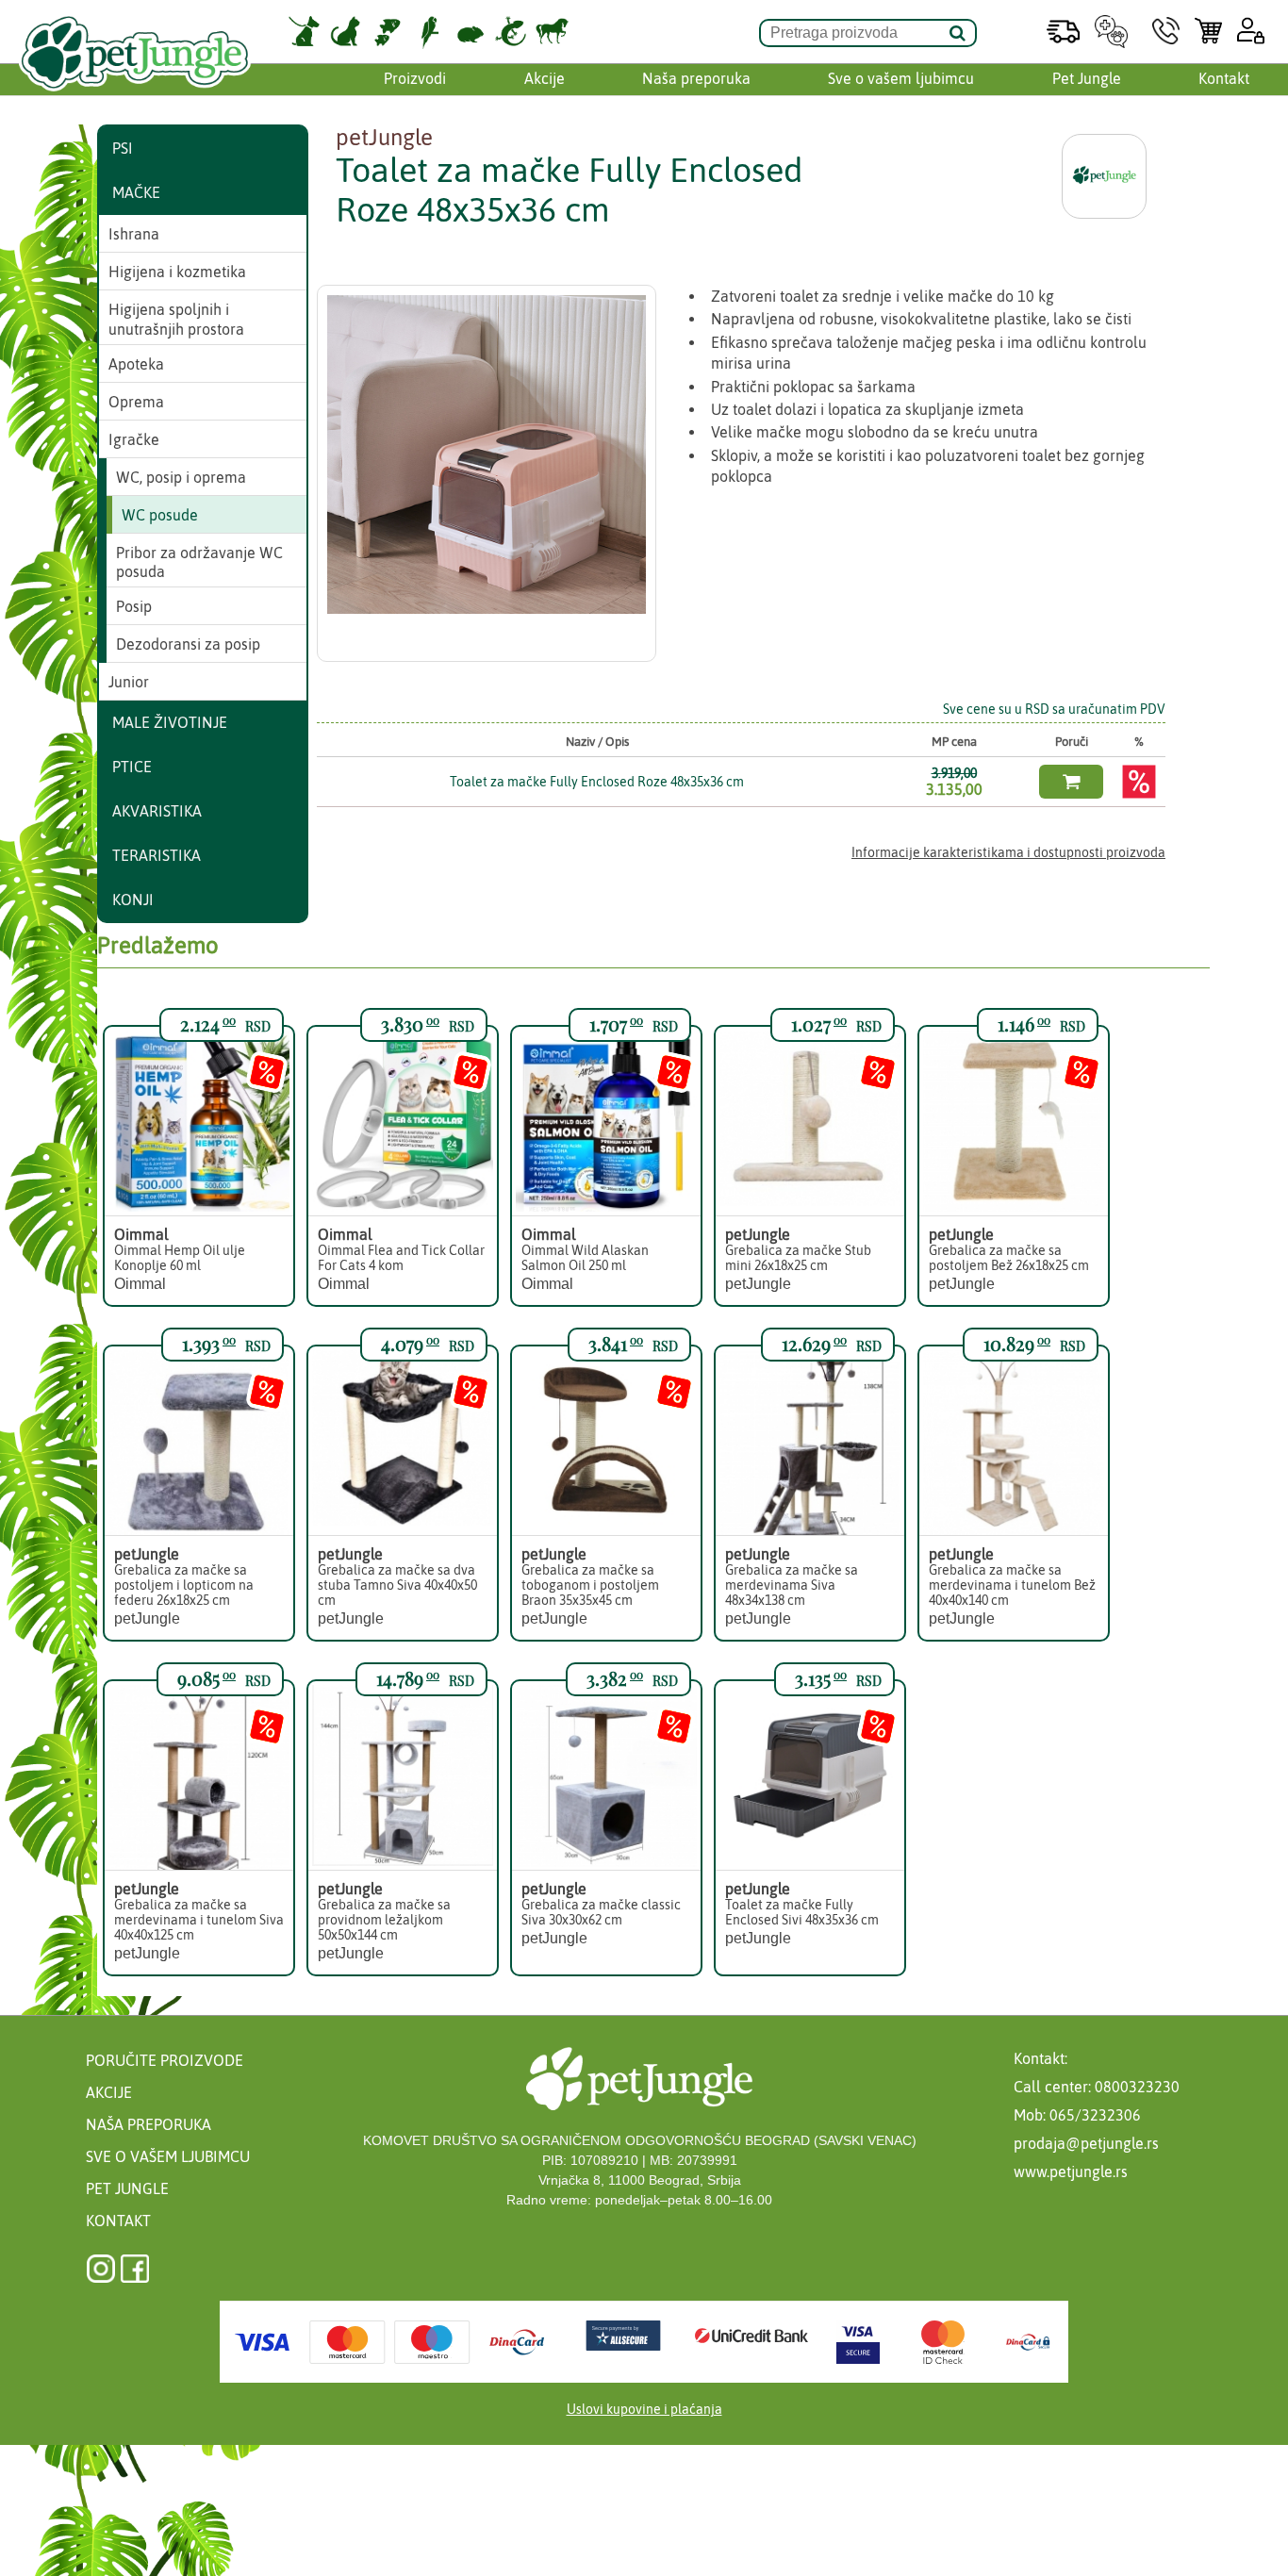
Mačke (136, 192)
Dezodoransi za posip (188, 644)
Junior (129, 682)
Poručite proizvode (165, 2060)
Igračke (134, 439)
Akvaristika (157, 811)
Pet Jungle (1087, 78)
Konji (133, 900)
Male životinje (170, 722)
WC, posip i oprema (181, 477)
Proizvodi (415, 78)
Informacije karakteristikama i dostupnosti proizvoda (1008, 852)
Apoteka (136, 364)
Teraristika (157, 855)
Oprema (136, 402)
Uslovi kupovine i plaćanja (644, 2409)
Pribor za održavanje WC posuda (199, 562)
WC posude (160, 515)
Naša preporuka (696, 78)
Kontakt (1224, 78)
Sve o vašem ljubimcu (901, 78)
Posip (134, 606)
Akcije (545, 78)
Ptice (132, 767)
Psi (123, 148)
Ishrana (134, 234)
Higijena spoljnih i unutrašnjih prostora (176, 319)
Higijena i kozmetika (177, 272)
